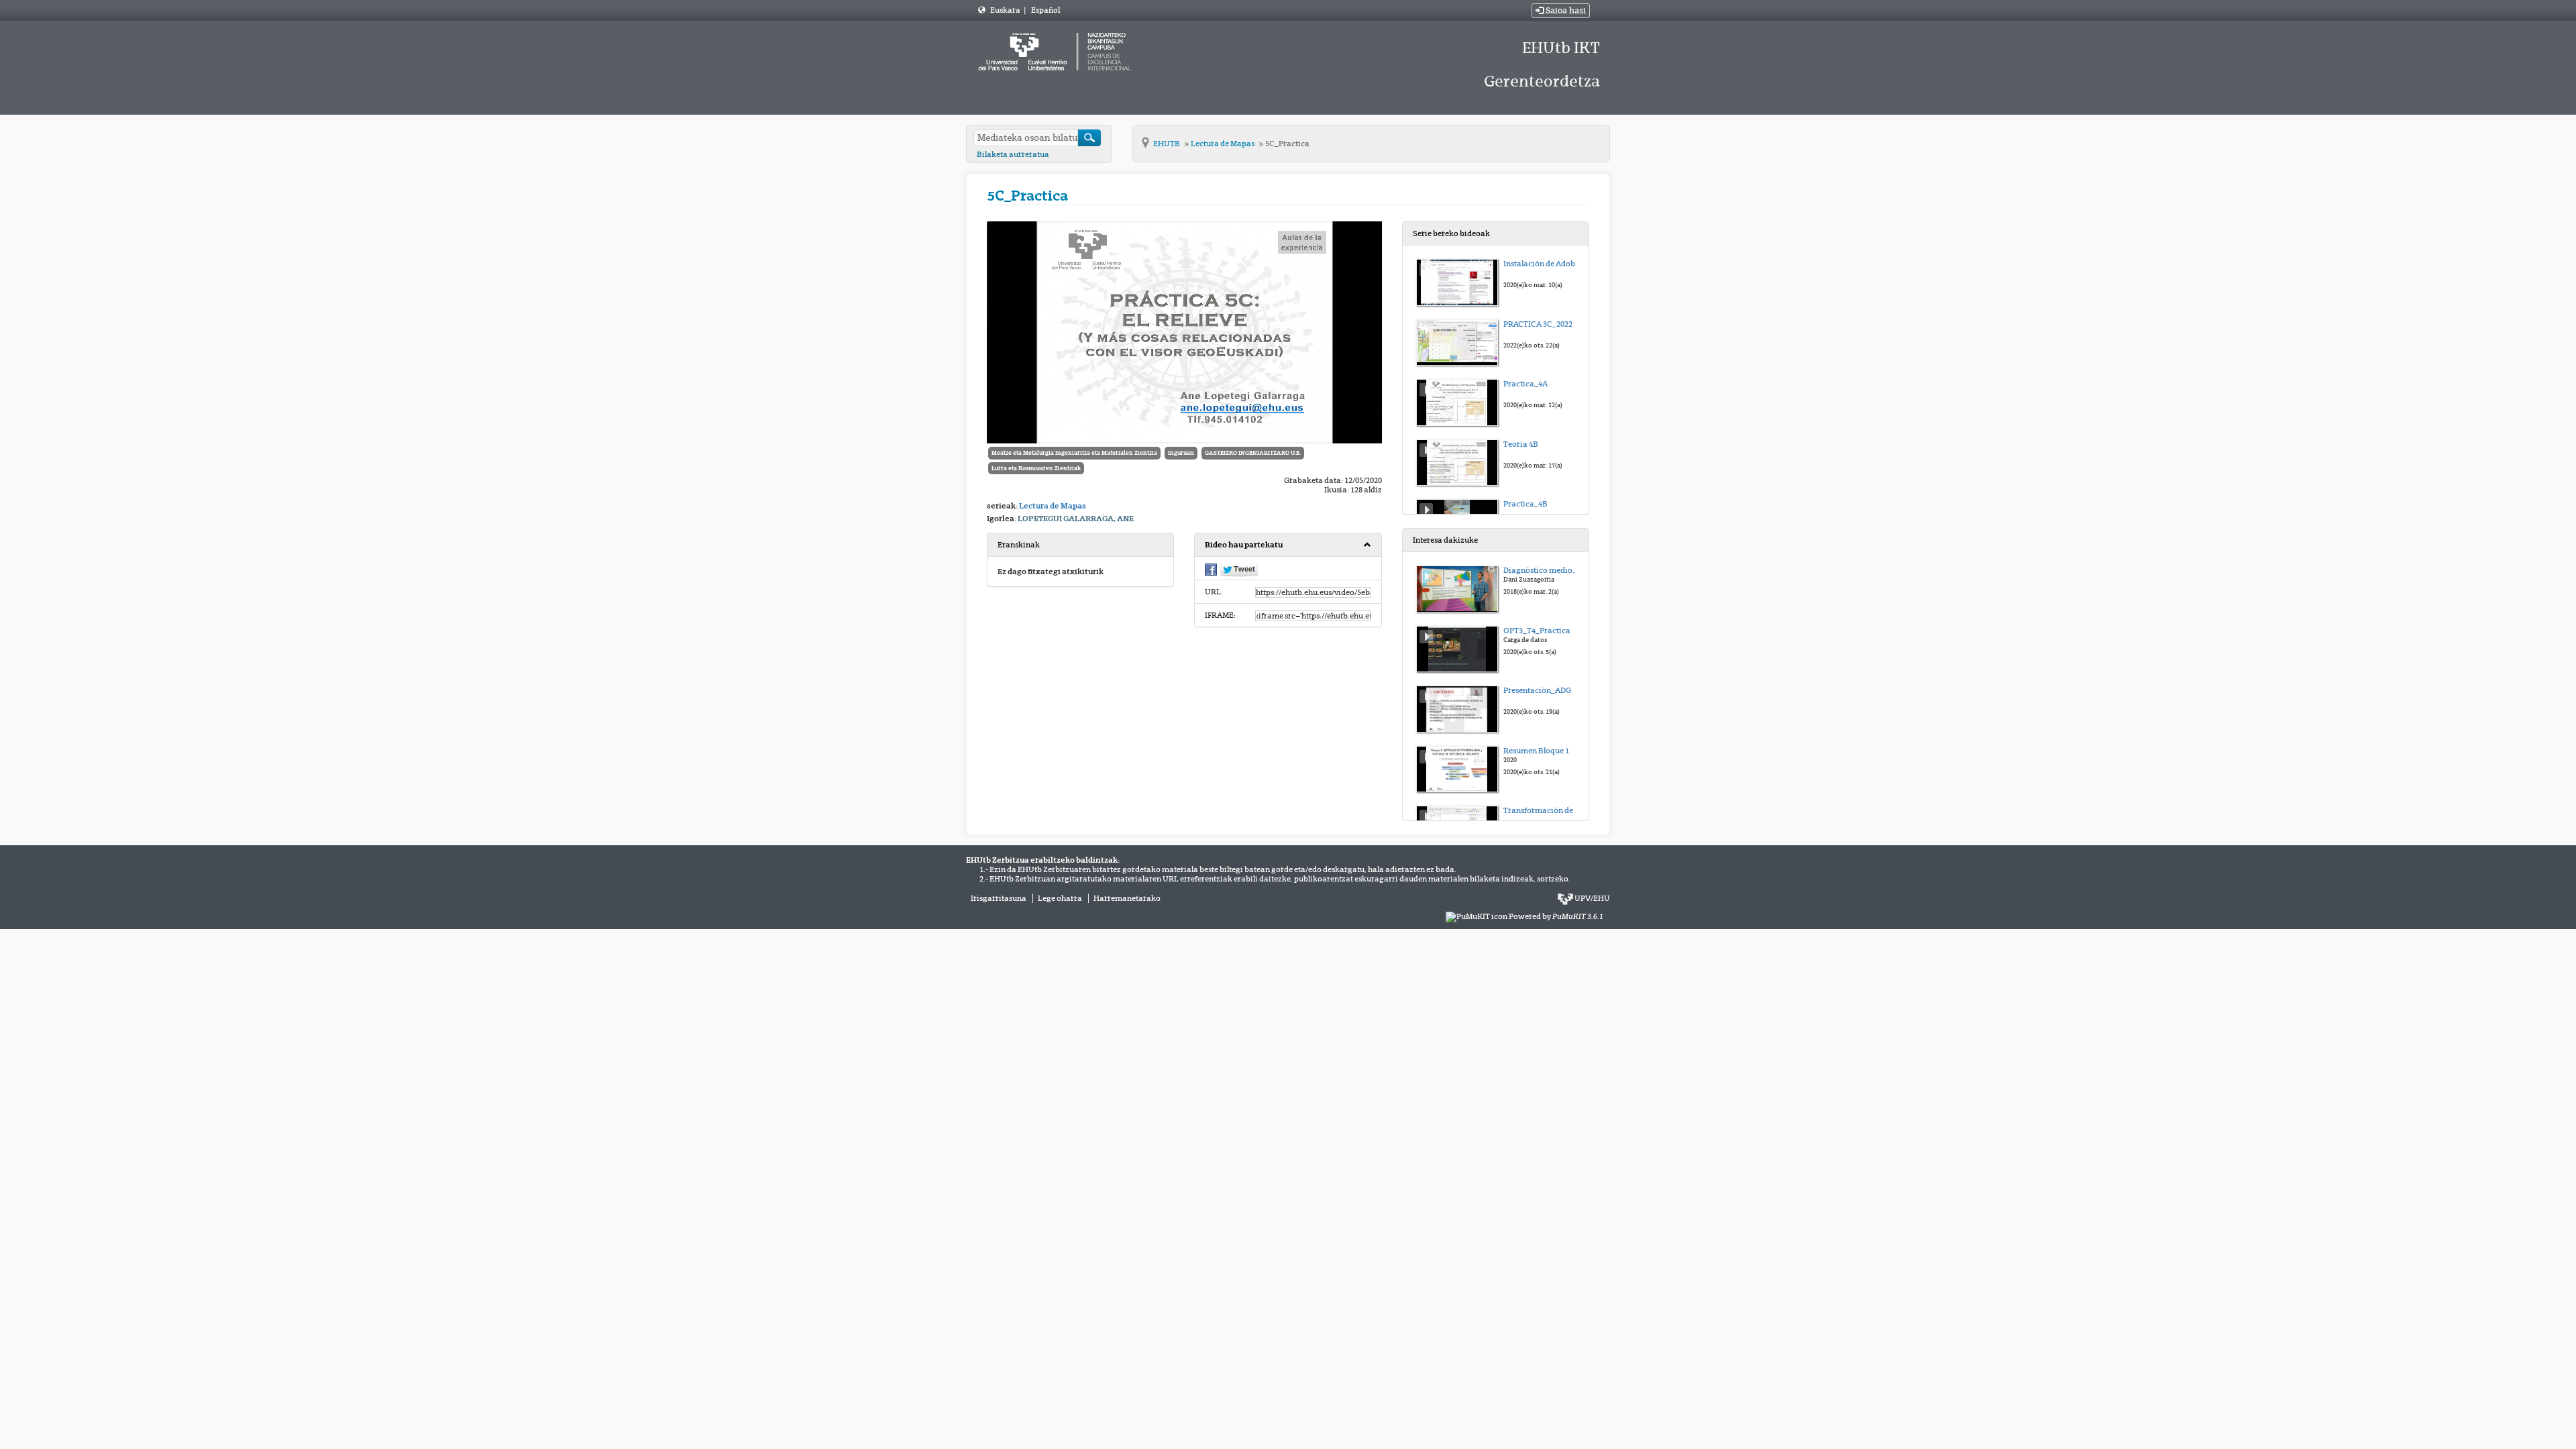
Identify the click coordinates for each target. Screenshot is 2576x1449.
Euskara (1006, 10)
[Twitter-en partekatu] (1239, 570)
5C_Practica (1287, 144)
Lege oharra (1060, 898)
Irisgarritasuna (999, 898)
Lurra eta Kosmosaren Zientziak (1036, 468)
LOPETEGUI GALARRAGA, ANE (1076, 519)
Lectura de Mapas (1223, 144)
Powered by (1556, 916)
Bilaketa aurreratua (1013, 154)
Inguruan (1181, 453)
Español (1045, 10)
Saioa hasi (1565, 11)
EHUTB (1167, 144)
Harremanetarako (1127, 898)
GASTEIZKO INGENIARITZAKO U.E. (1253, 453)
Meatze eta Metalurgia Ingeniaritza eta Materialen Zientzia (1074, 453)
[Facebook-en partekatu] (1211, 569)
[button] (1288, 545)
